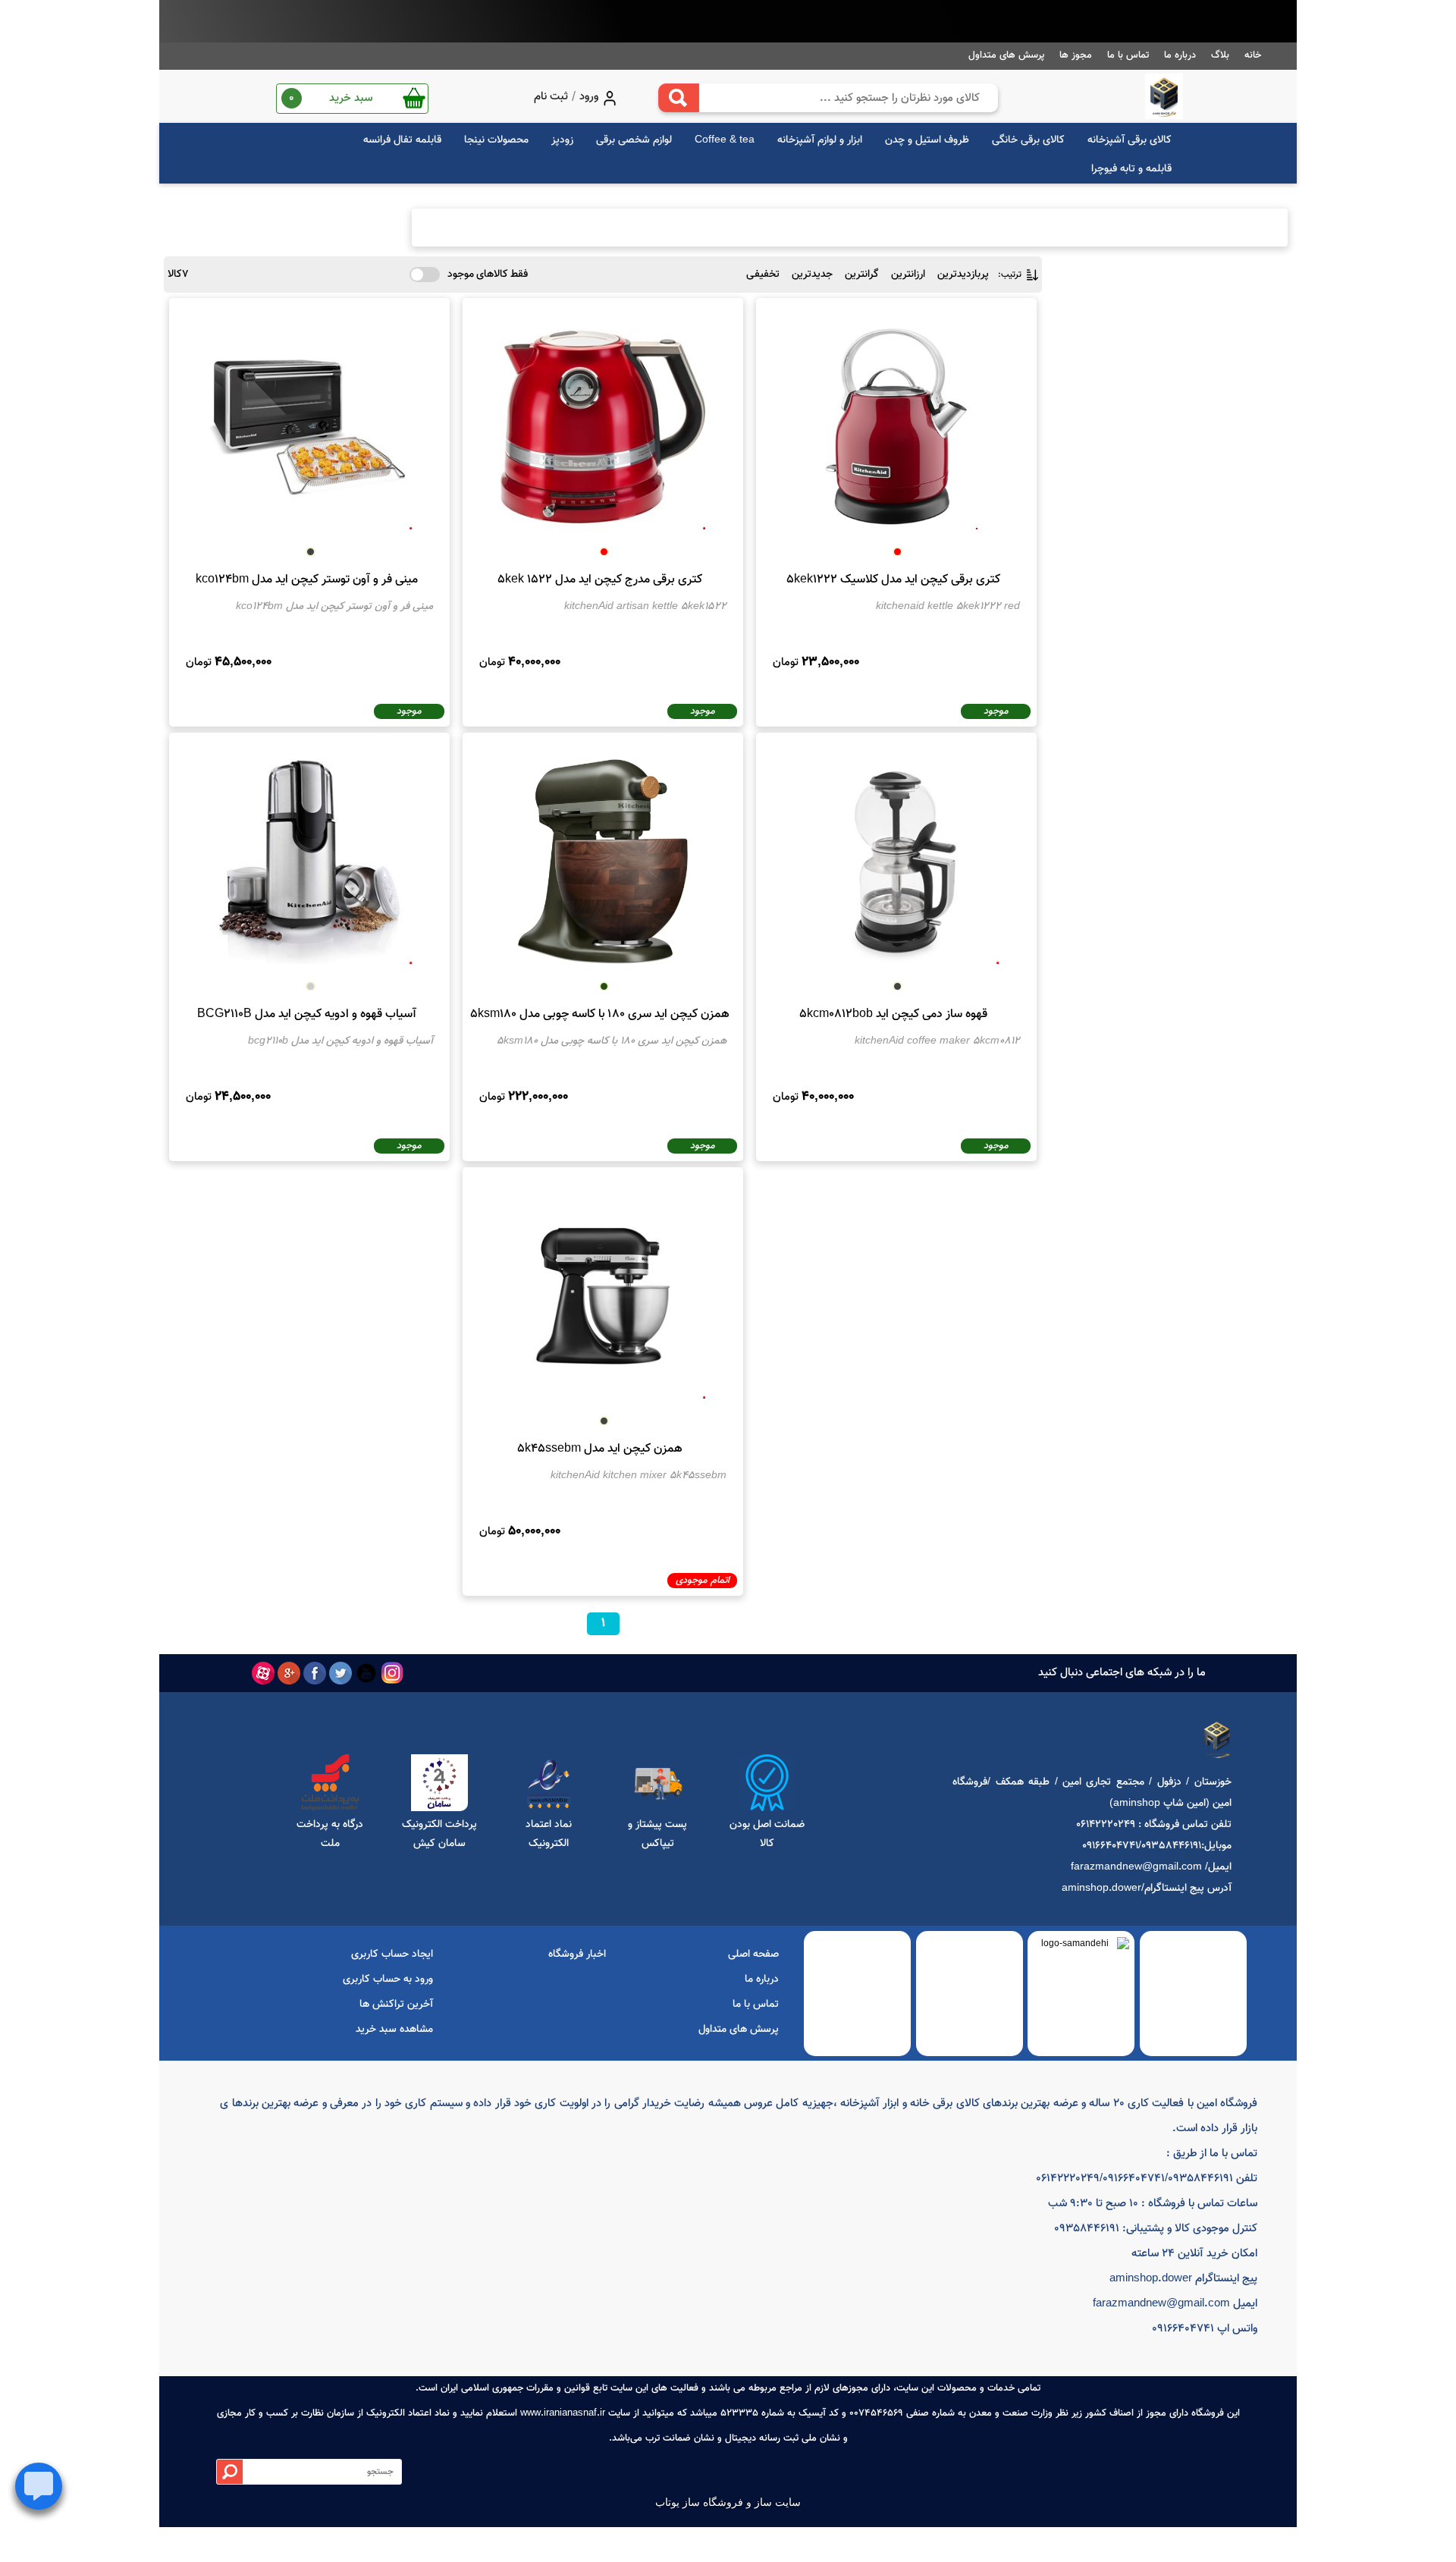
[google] (289, 1673)
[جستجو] (679, 98)
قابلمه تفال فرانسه (402, 140)
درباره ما (1180, 55)
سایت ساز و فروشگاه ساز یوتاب (728, 2502)
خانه (1253, 55)
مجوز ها (1076, 55)
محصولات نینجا (496, 140)
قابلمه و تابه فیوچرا (1131, 169)
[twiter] (340, 1673)
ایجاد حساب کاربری (392, 1954)
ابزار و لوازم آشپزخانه (820, 140)
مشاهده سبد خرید (394, 2030)
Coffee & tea (725, 140)
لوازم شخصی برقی (634, 140)
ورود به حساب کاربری (388, 1980)
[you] (366, 1673)
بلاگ (1220, 55)
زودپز (562, 140)
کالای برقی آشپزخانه (1130, 140)
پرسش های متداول (1006, 55)
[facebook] (315, 1673)
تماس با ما (1128, 55)
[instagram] (392, 1673)
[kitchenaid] (1164, 96)
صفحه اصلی (753, 1954)
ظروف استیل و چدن (927, 140)
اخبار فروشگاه (577, 1954)
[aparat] (263, 1673)
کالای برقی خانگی (1028, 140)
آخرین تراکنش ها (396, 2005)
